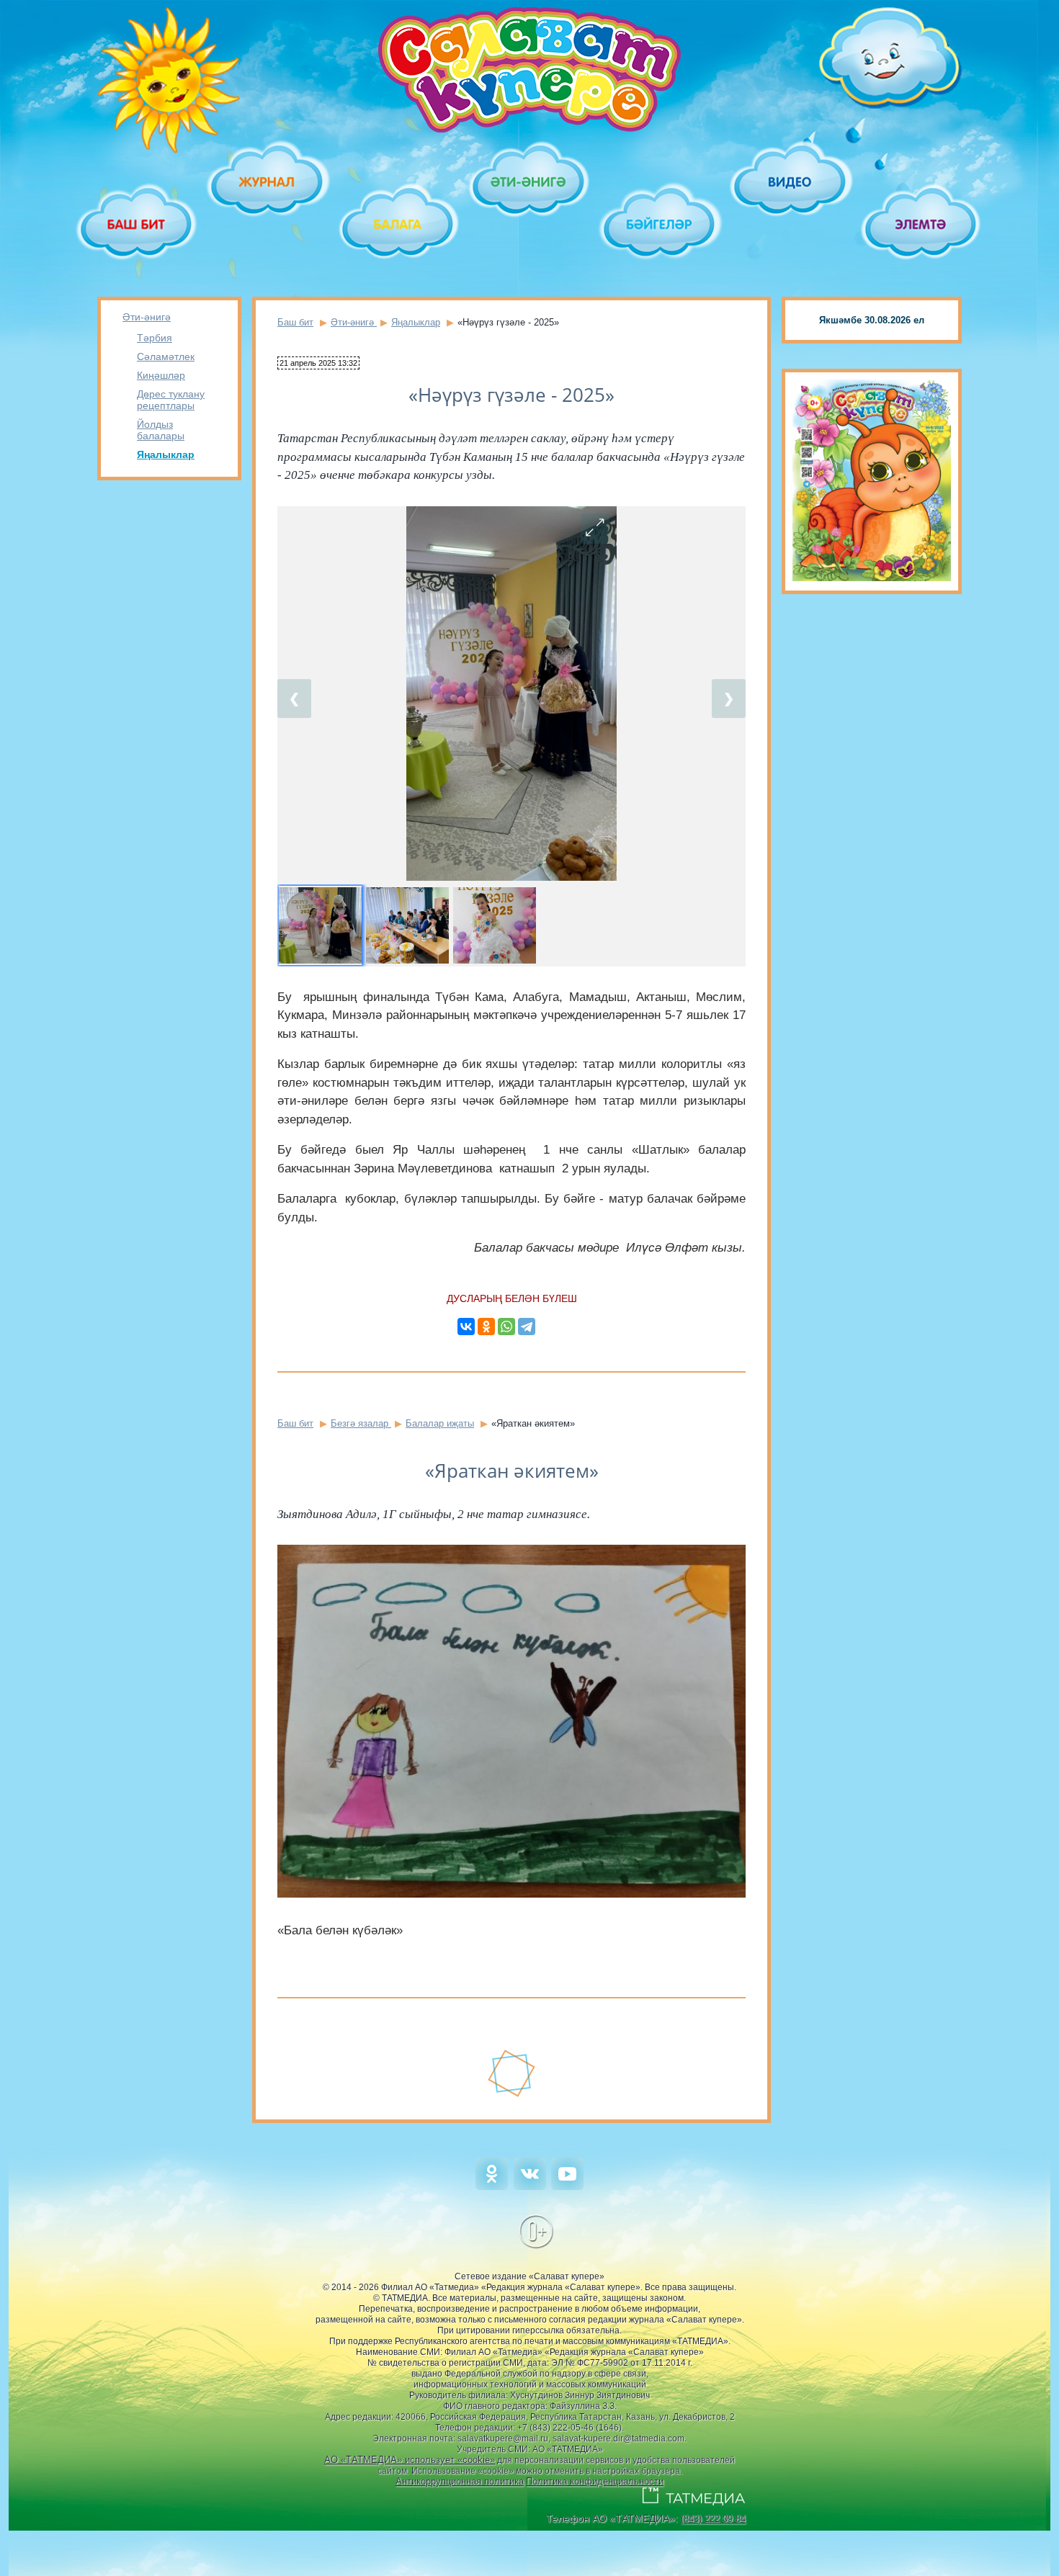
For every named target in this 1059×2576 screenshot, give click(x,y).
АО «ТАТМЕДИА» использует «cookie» (410, 2460)
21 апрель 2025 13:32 (318, 363)
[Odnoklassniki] (492, 2187)
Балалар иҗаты (440, 1423)
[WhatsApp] (506, 1327)
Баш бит (295, 322)
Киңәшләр (161, 375)
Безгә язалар (361, 1423)
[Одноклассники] (486, 1327)
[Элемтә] (922, 224)
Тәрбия (155, 338)
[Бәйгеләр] (660, 224)
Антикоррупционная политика (460, 2481)
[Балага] (399, 224)
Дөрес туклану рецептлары (171, 400)
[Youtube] (567, 2187)
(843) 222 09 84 (713, 2519)
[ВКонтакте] (466, 1327)
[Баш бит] (137, 224)
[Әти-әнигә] (529, 182)
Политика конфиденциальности (595, 2481)
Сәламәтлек (166, 356)
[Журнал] (268, 182)
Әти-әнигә (147, 317)
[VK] (530, 2187)
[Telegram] (527, 1327)
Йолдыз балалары (161, 430)
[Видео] (791, 182)
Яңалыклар (166, 454)
